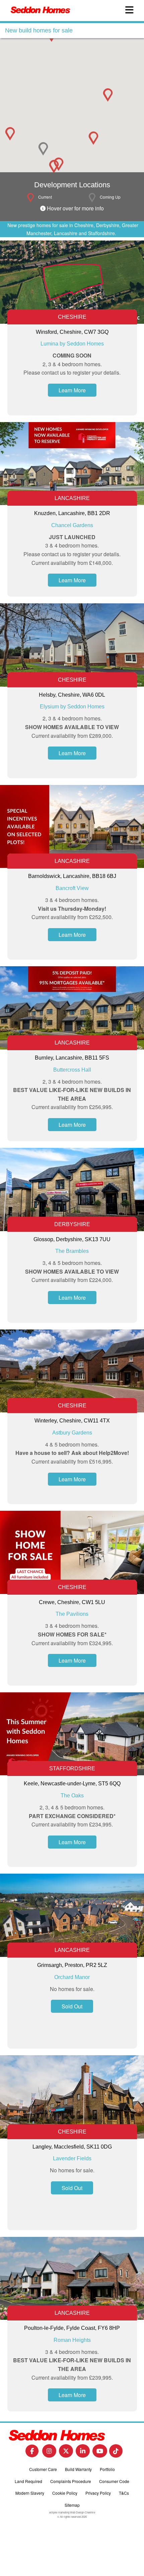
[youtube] (100, 2453)
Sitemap (72, 2505)
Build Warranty (78, 2469)
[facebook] (32, 2453)
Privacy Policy (98, 2493)
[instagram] (49, 2453)
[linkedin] (83, 2453)
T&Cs (124, 2493)
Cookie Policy (65, 2493)
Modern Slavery (30, 2493)
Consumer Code (114, 2481)
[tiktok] (116, 2453)
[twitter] (66, 2453)
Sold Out (72, 2006)
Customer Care (43, 2469)
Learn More (72, 390)
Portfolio (107, 2469)
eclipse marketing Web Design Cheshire (72, 2512)
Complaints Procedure (71, 2481)
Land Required (28, 2481)
